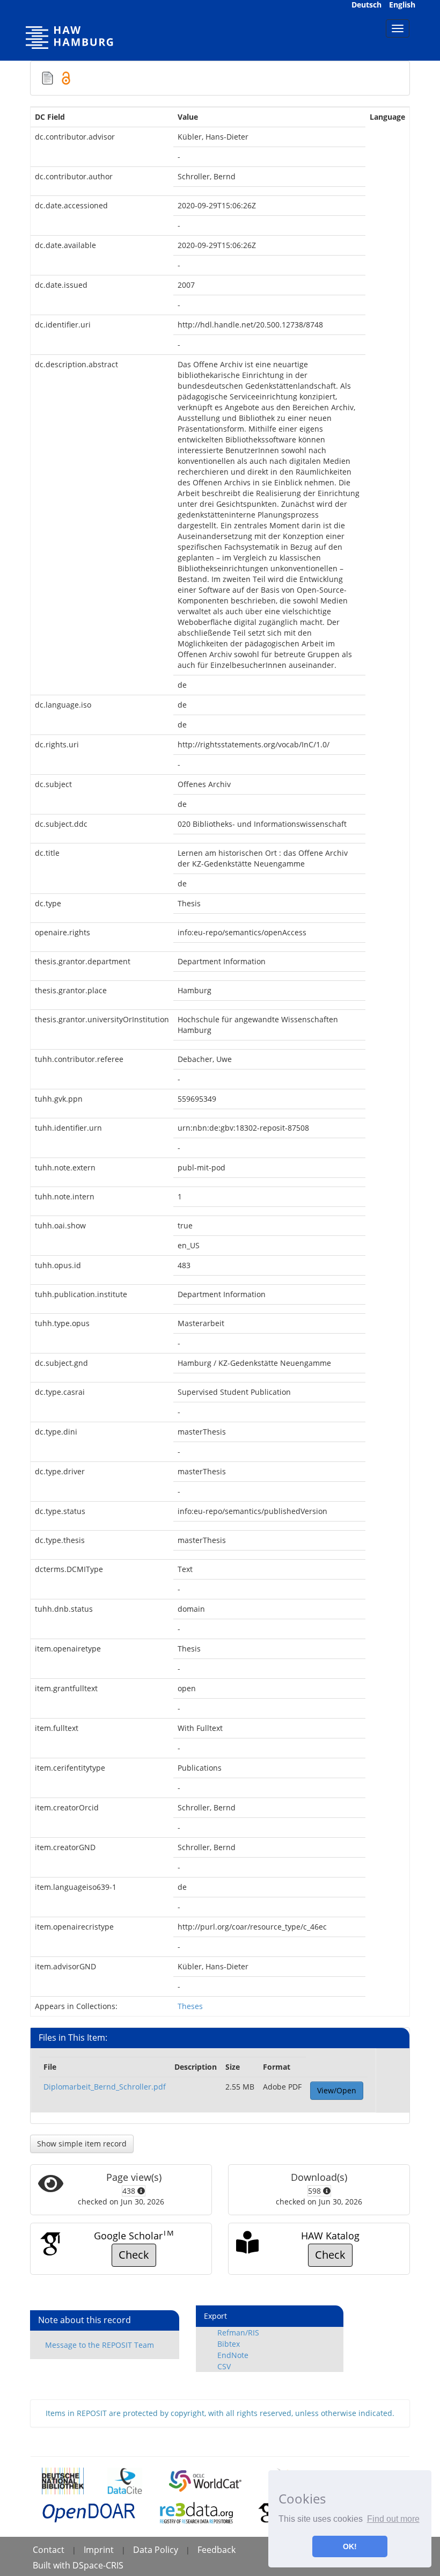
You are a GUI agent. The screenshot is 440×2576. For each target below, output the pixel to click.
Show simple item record (82, 2144)
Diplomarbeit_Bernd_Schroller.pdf (105, 2087)
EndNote (233, 2355)
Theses (190, 2006)
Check (134, 2255)
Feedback (217, 2550)
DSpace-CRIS (98, 2565)
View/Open (337, 2090)
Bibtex (229, 2344)
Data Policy (156, 2550)
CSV (224, 2366)
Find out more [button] (393, 2519)
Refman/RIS (238, 2333)
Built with (53, 2565)
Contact (49, 2550)
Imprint (99, 2550)
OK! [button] (350, 2546)
